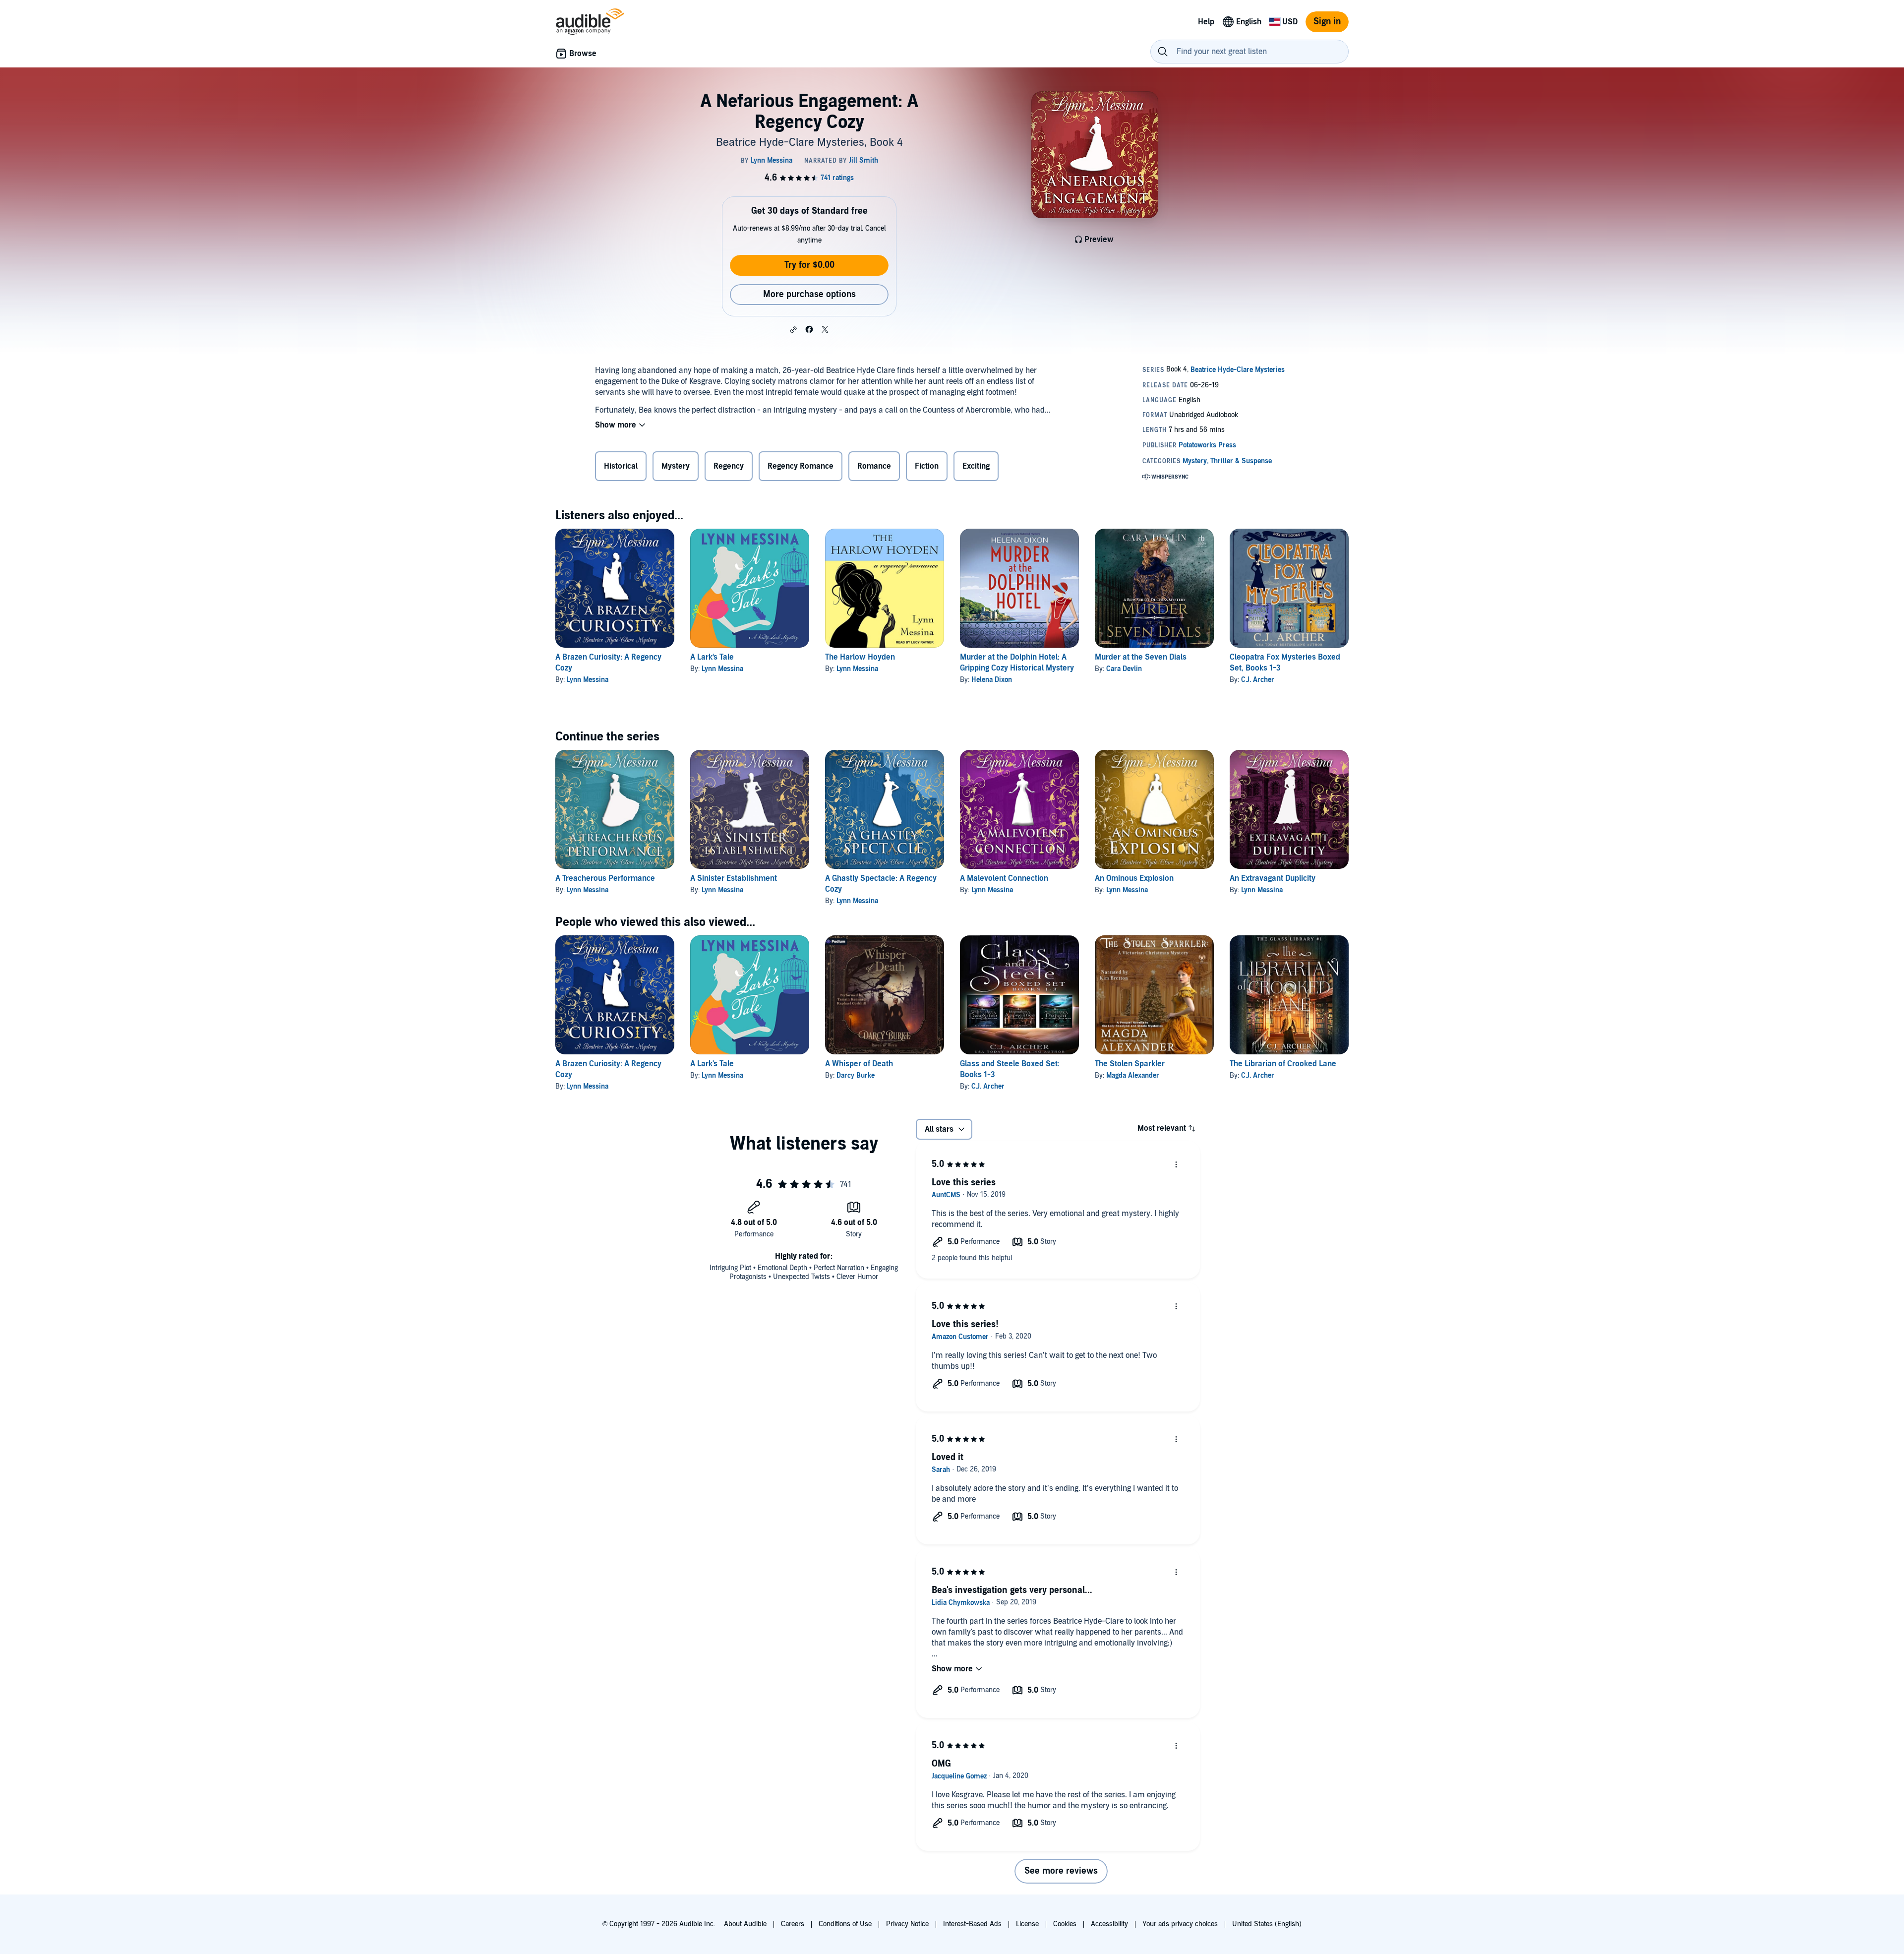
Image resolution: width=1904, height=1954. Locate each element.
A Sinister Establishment (734, 878)
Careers (793, 1924)
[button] (793, 330)
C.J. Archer (1258, 680)
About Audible (745, 1924)
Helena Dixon (992, 680)
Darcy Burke (856, 1075)
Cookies (1065, 1924)
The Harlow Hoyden (860, 657)
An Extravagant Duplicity (1273, 878)
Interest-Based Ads (972, 1924)
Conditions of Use (845, 1924)
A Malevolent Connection (1004, 878)
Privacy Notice (907, 1924)
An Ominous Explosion (1134, 878)
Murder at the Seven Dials (1141, 657)
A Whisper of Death (859, 1064)
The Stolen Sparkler (1130, 1064)
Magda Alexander (1133, 1075)
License (1027, 1924)
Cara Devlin (1124, 669)
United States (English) (1267, 1924)
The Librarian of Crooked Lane (1283, 1064)
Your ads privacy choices (1180, 1924)
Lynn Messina (588, 680)
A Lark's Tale (712, 657)
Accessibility (1109, 1924)
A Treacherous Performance (605, 878)
